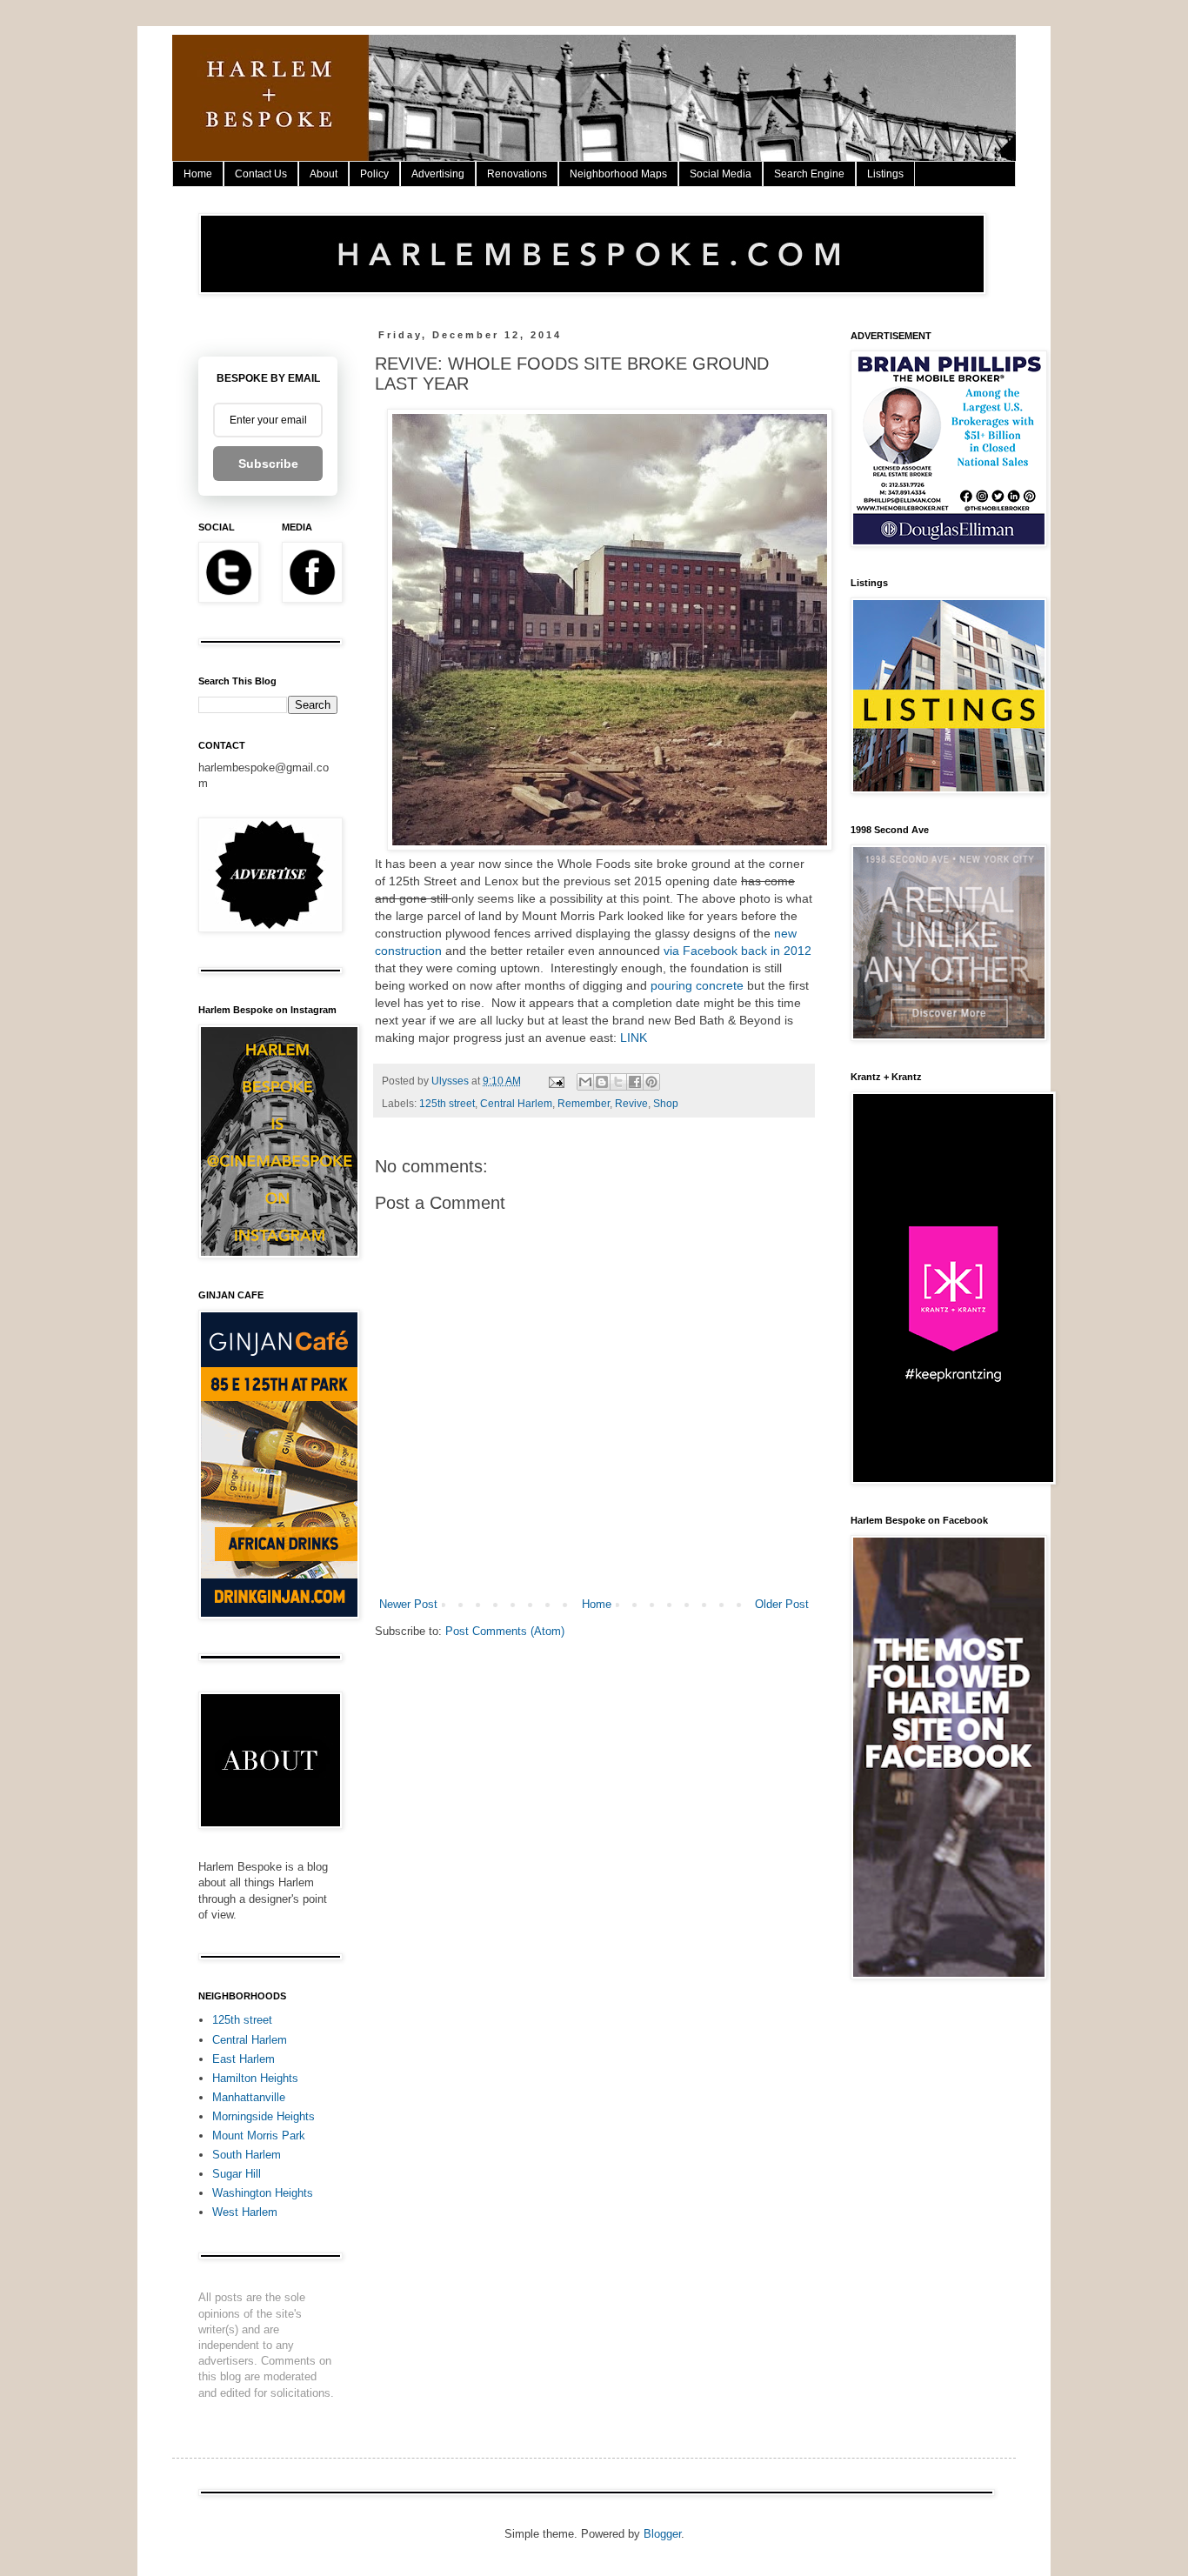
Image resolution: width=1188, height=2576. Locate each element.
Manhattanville (249, 2097)
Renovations (517, 174)
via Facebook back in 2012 (736, 951)
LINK (635, 1038)
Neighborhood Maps (618, 174)
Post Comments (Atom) (505, 1631)
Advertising (438, 174)
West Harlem (245, 2212)
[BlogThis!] (602, 1082)
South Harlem (247, 2155)
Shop (666, 1103)
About (324, 174)
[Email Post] (555, 1081)
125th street (447, 1103)
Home (198, 174)
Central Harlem (516, 1103)
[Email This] (585, 1082)
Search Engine (809, 174)
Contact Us (261, 174)
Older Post (782, 1604)
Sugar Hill (237, 2174)
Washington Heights (263, 2193)
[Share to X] (618, 1082)
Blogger (662, 2534)
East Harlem (244, 2059)
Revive (631, 1103)
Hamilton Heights (255, 2078)
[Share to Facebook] (635, 1082)
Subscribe (268, 464)
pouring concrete (697, 985)
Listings (885, 174)
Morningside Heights (264, 2116)
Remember (584, 1103)
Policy (374, 174)
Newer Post (408, 1604)
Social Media (721, 174)
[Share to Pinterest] (651, 1082)
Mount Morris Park (259, 2136)
